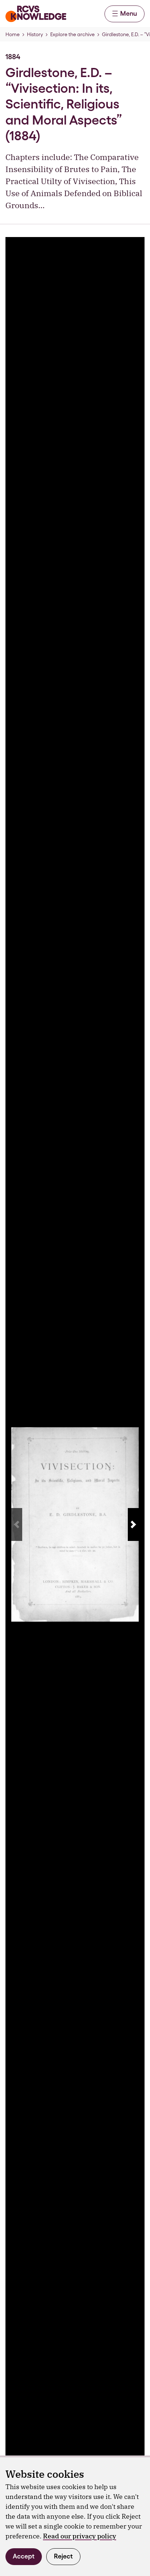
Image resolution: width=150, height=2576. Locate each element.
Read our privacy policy (80, 2536)
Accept (24, 2556)
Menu (129, 13)
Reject (63, 2556)
